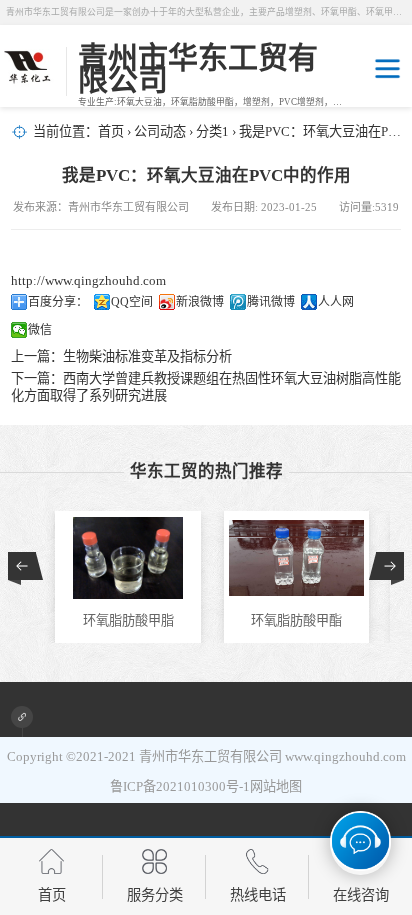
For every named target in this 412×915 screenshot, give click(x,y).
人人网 (336, 302)
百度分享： (58, 302)
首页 (111, 131)
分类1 (212, 131)
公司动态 (160, 131)
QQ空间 (132, 302)
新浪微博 (200, 302)
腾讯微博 (271, 302)
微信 (40, 330)
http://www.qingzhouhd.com (88, 280)
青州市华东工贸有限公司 (210, 756)
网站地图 (276, 786)
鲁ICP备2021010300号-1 (180, 786)
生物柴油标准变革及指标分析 (147, 356)
